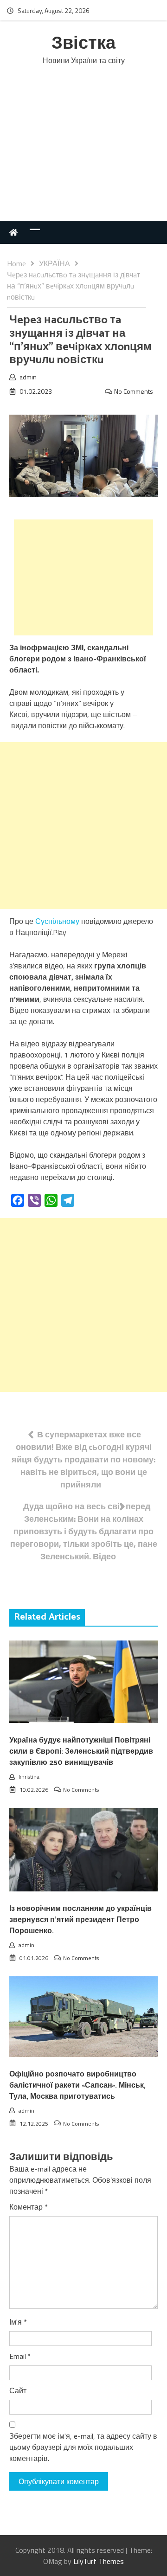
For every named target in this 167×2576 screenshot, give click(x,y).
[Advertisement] (83, 153)
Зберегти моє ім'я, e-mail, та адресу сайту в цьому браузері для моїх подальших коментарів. (83, 2447)
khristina (29, 1777)
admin (28, 377)
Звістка (83, 44)
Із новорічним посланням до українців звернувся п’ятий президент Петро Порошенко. (80, 1920)
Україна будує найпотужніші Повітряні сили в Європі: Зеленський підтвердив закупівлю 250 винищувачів (81, 1752)
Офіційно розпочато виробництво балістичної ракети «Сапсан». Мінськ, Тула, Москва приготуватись (77, 2086)
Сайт (18, 2390)
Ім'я (18, 2322)
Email (20, 2356)
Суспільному (57, 921)
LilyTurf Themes (99, 2561)
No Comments (134, 391)
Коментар (29, 2207)
